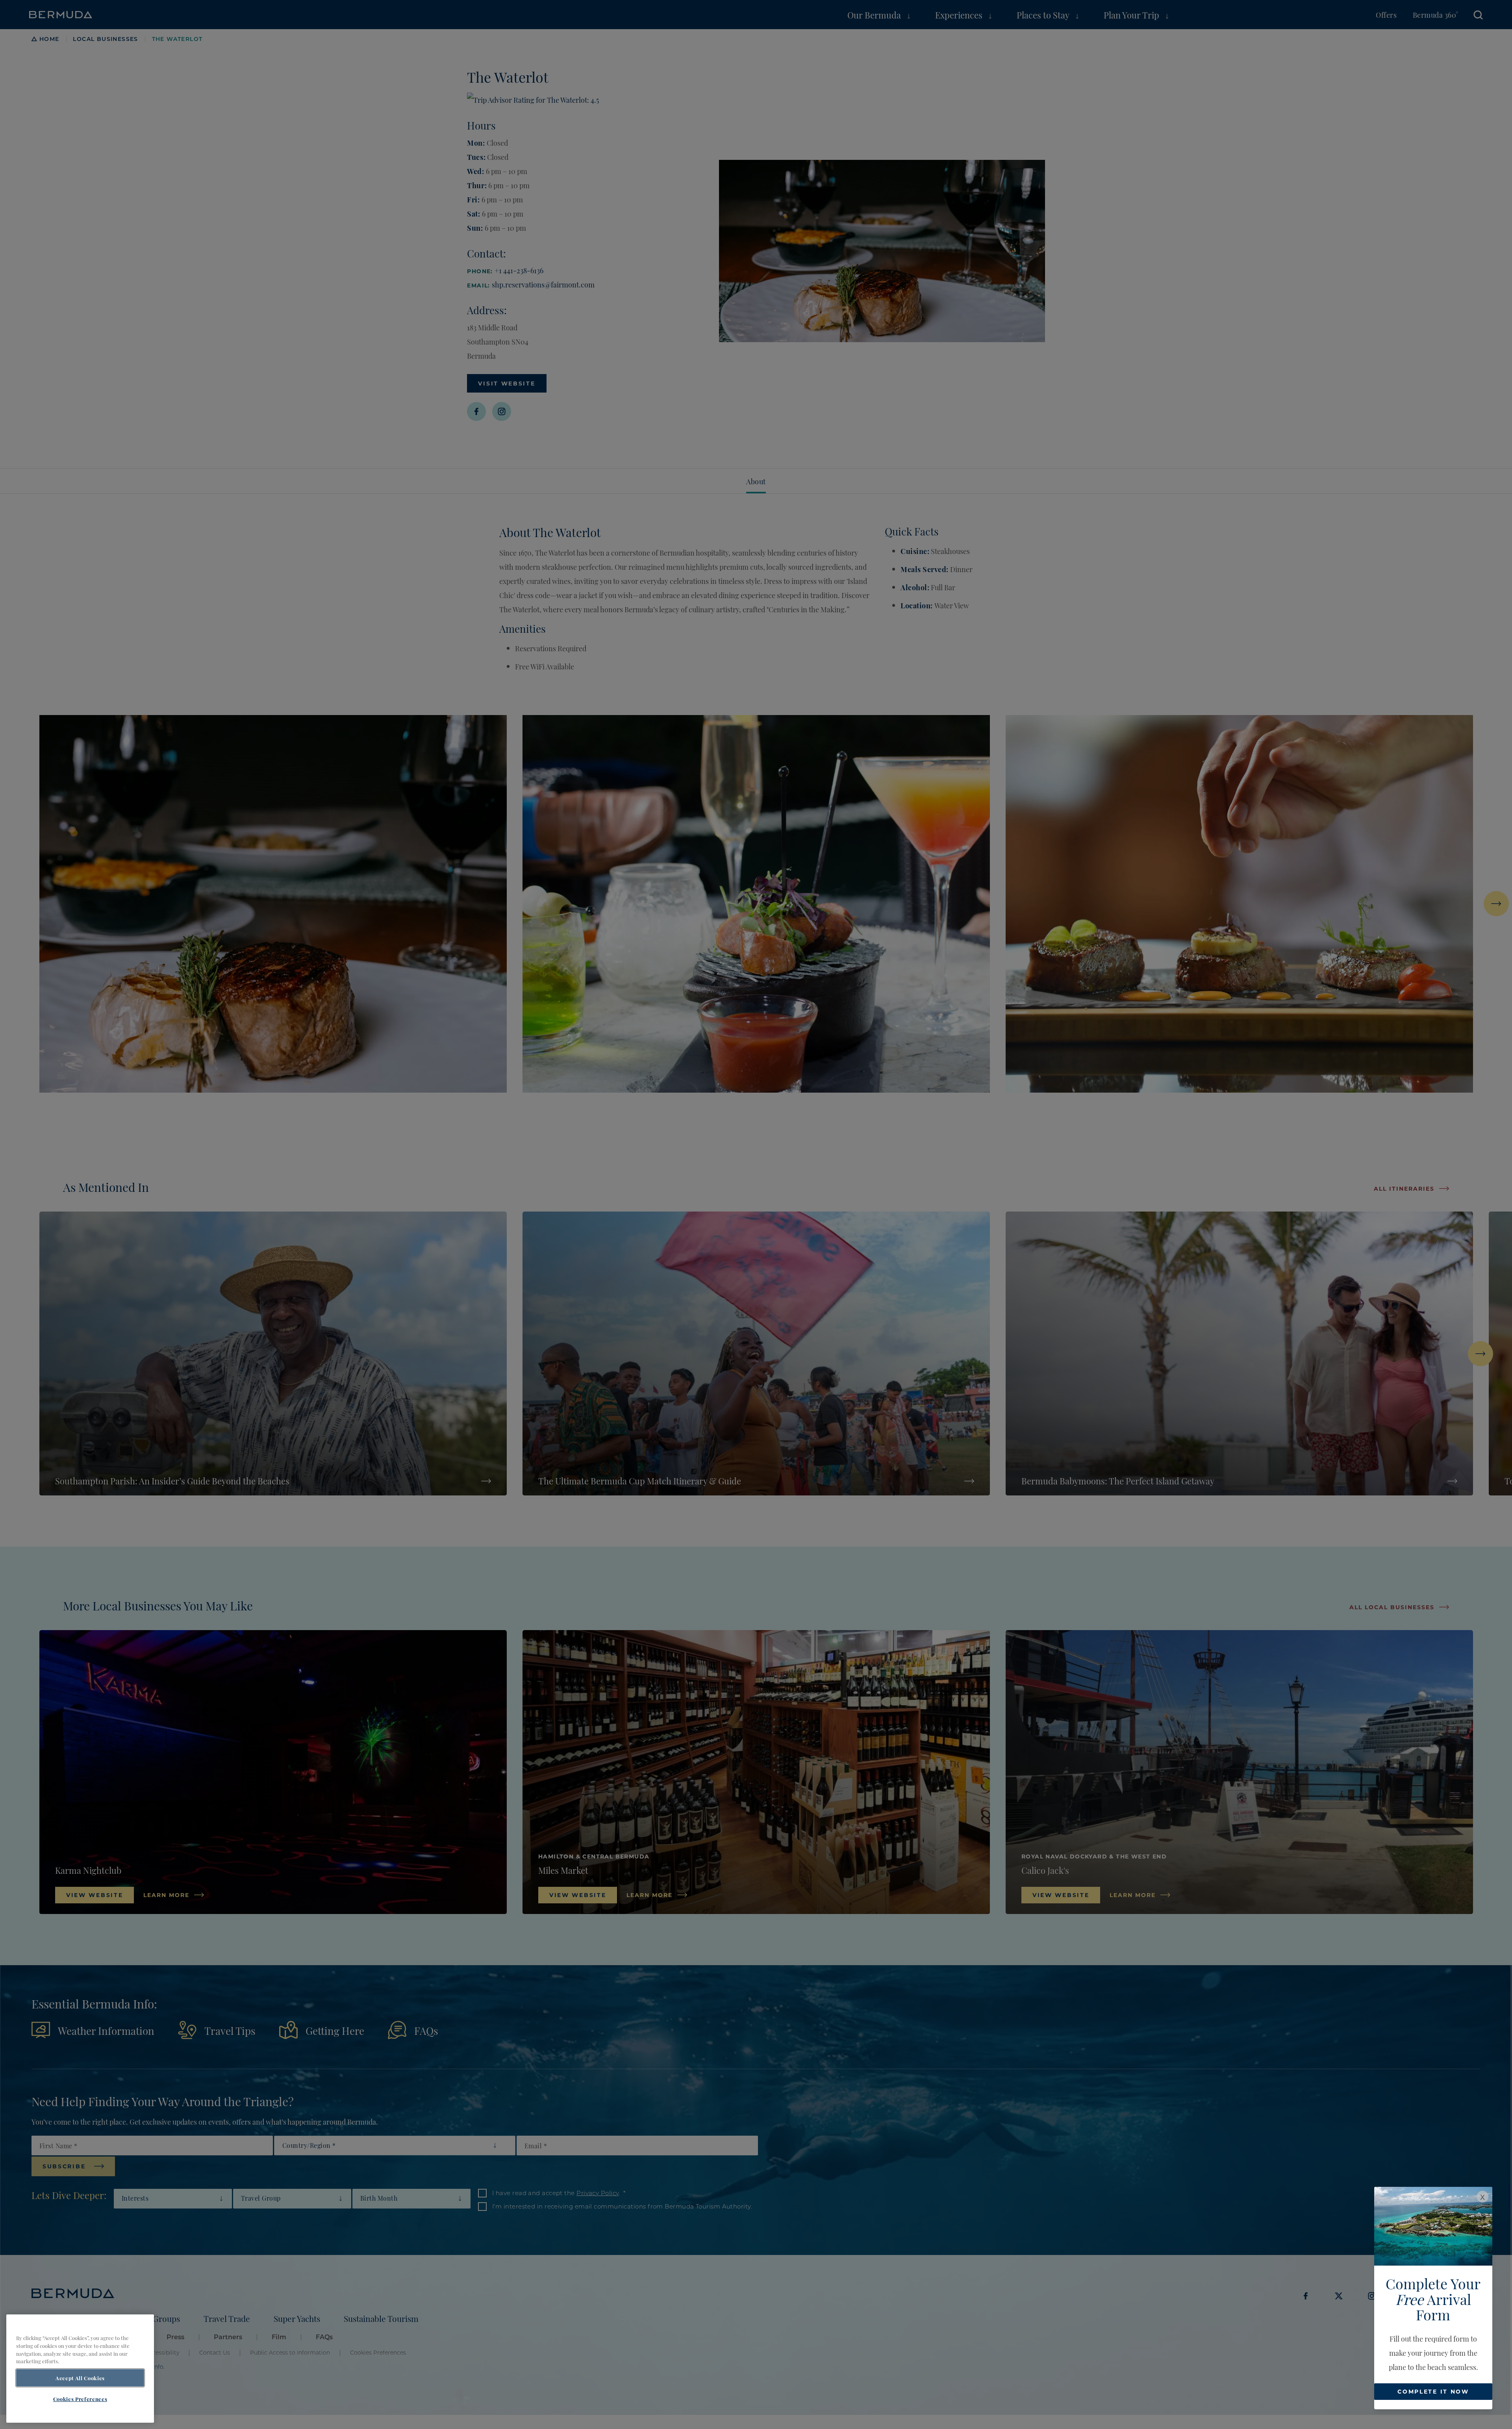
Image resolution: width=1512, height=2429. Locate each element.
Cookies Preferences (80, 2399)
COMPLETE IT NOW (1433, 2391)
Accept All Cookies (80, 2378)
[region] (80, 2369)
